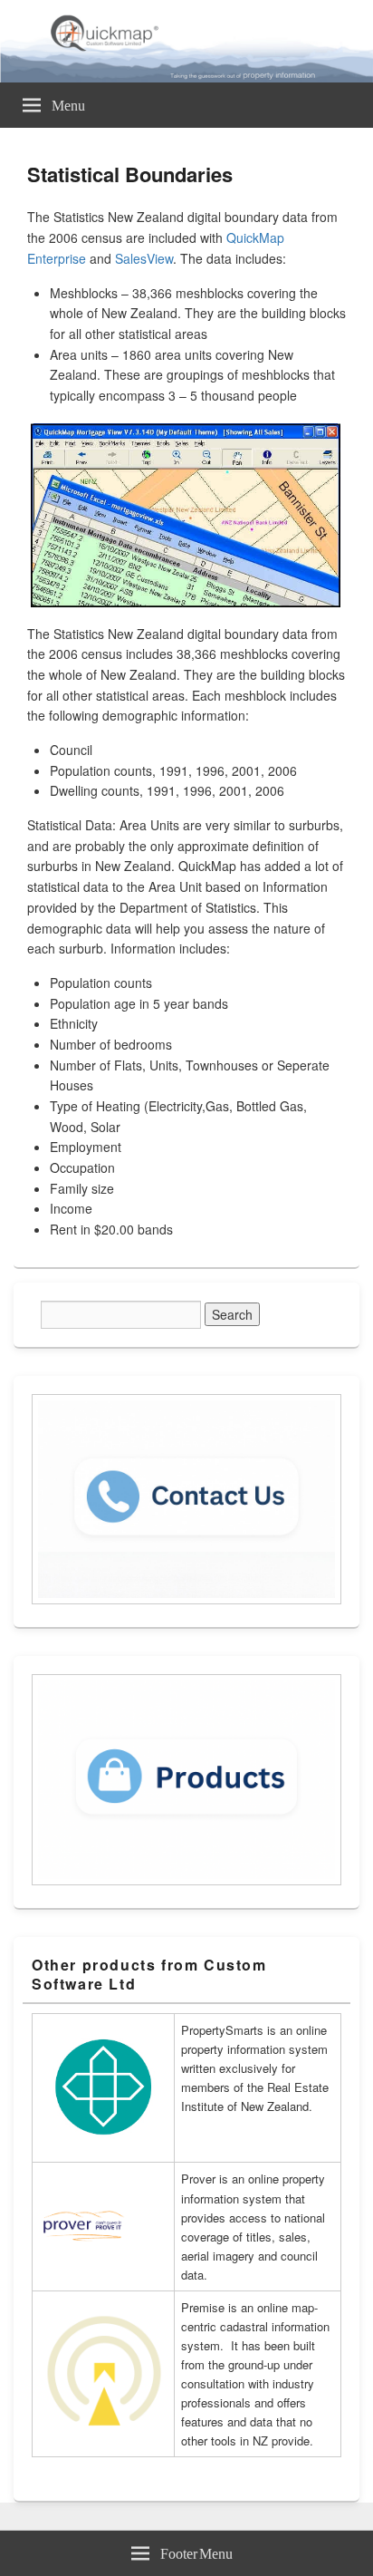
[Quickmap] (186, 77)
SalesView (144, 258)
